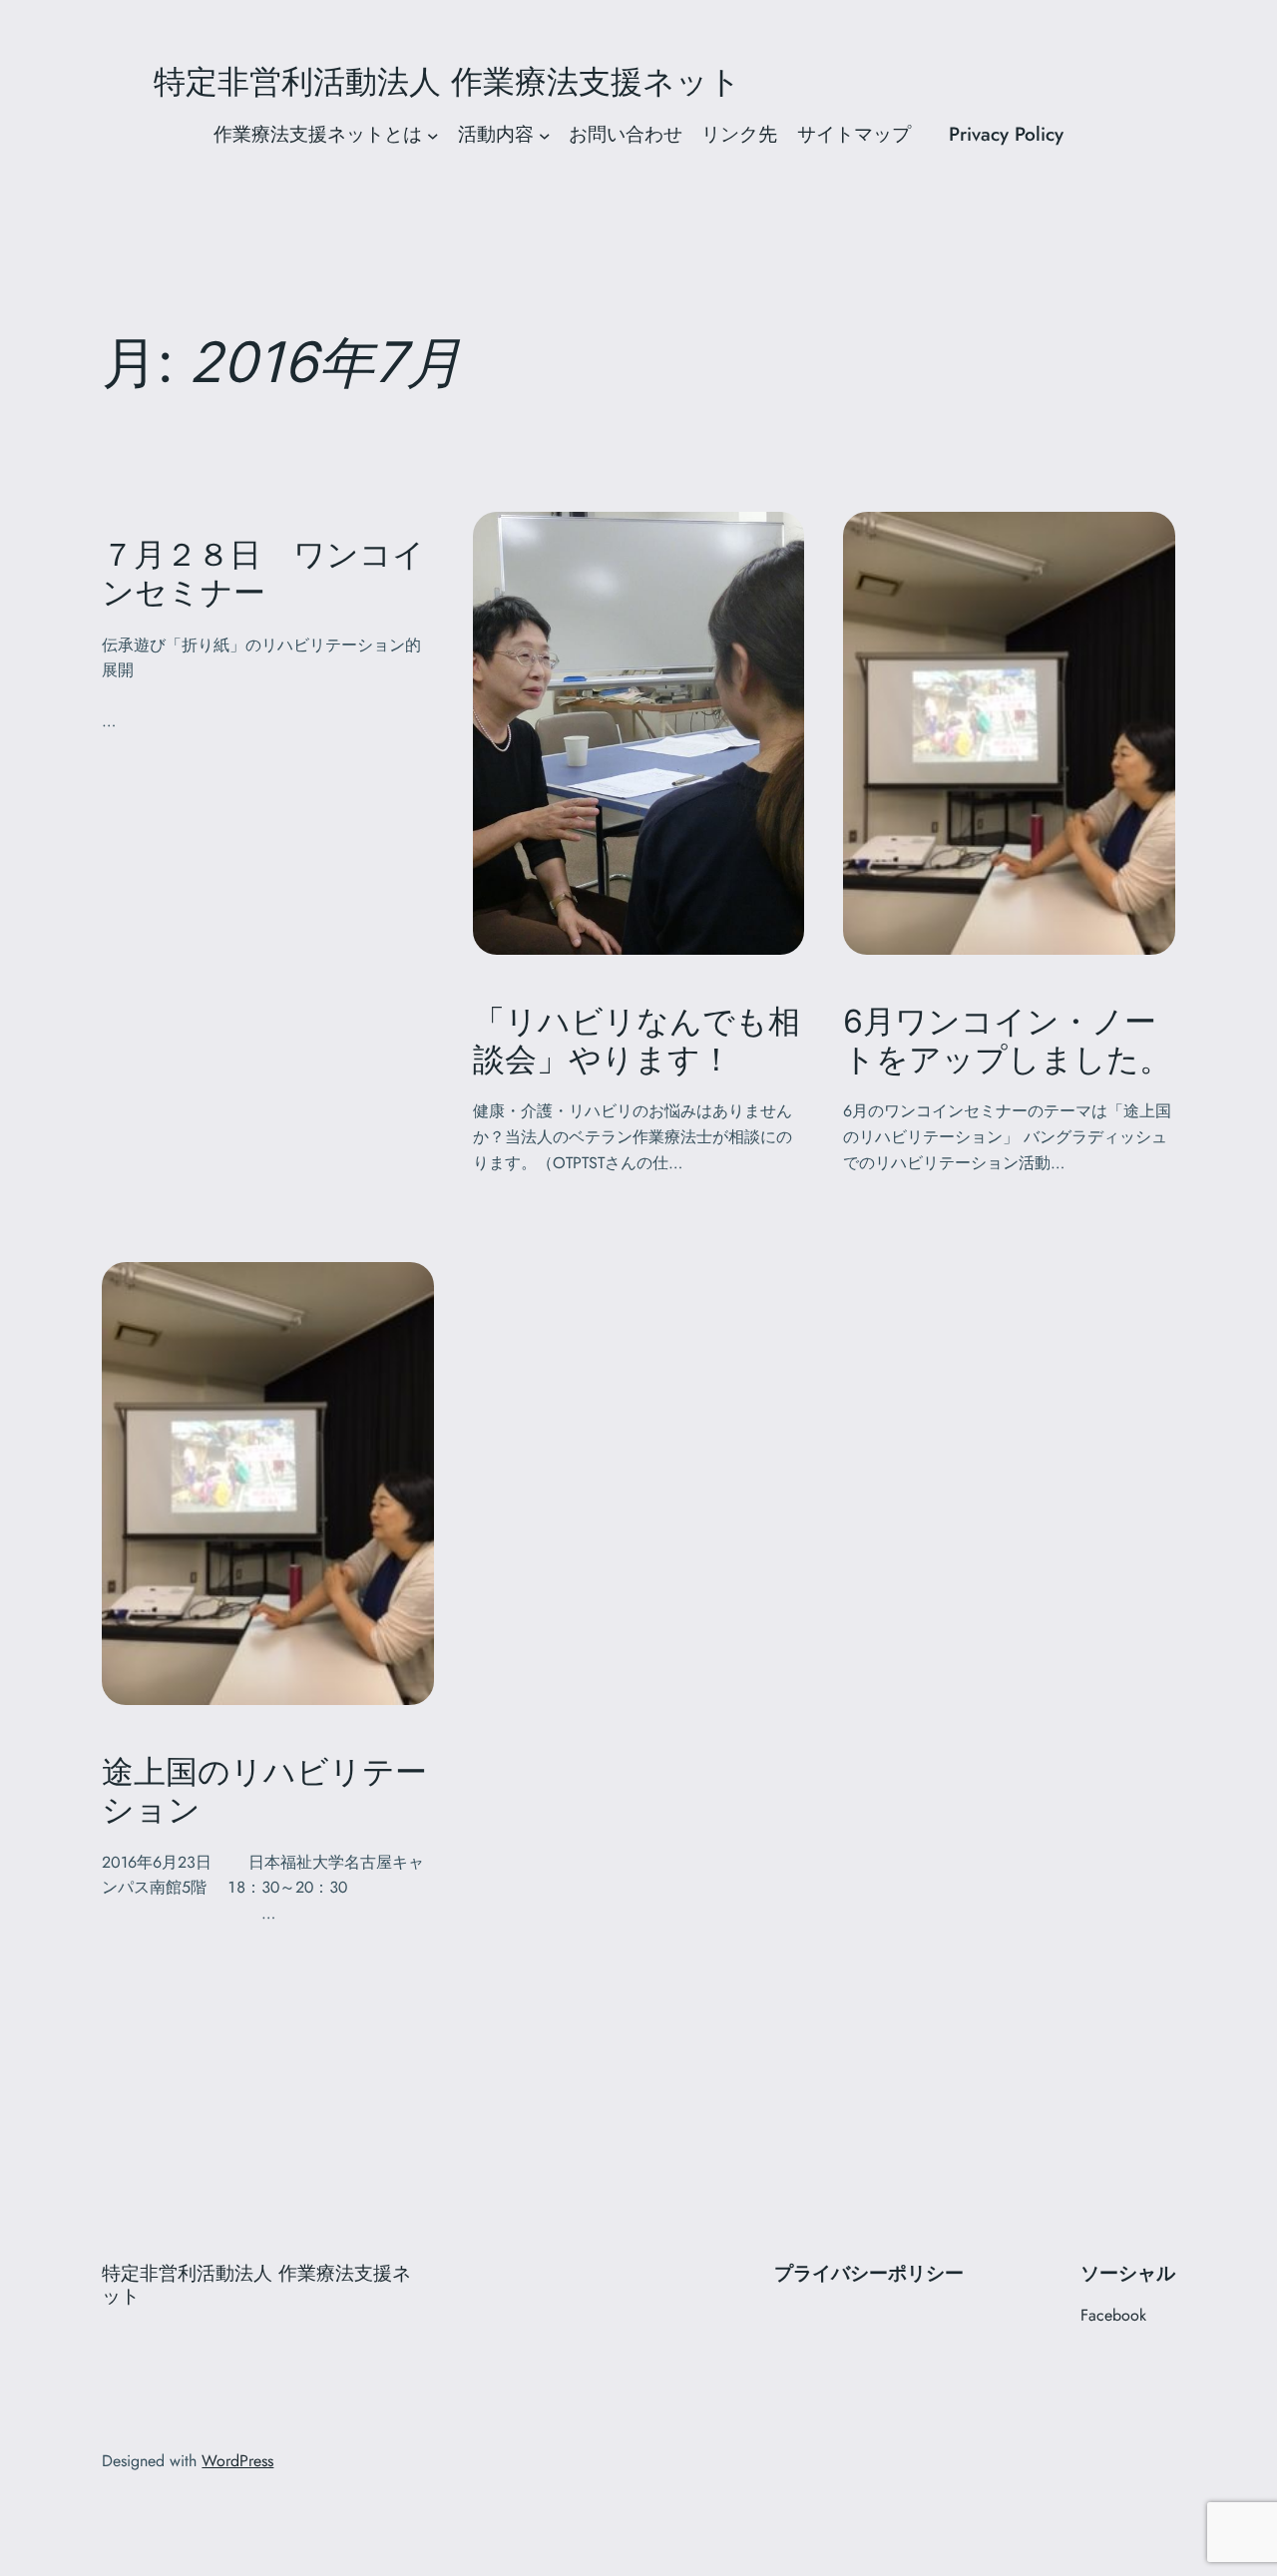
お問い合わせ (626, 134)
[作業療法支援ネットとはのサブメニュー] (433, 135)
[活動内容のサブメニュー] (545, 135)
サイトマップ (863, 134)
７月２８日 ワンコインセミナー (263, 574)
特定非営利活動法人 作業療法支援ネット (639, 82)
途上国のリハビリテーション (264, 1791)
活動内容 (496, 134)
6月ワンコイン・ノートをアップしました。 (1007, 1041)
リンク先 (739, 134)
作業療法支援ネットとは (318, 134)
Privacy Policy (1006, 134)
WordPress (237, 2461)
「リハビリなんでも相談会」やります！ (637, 1041)
